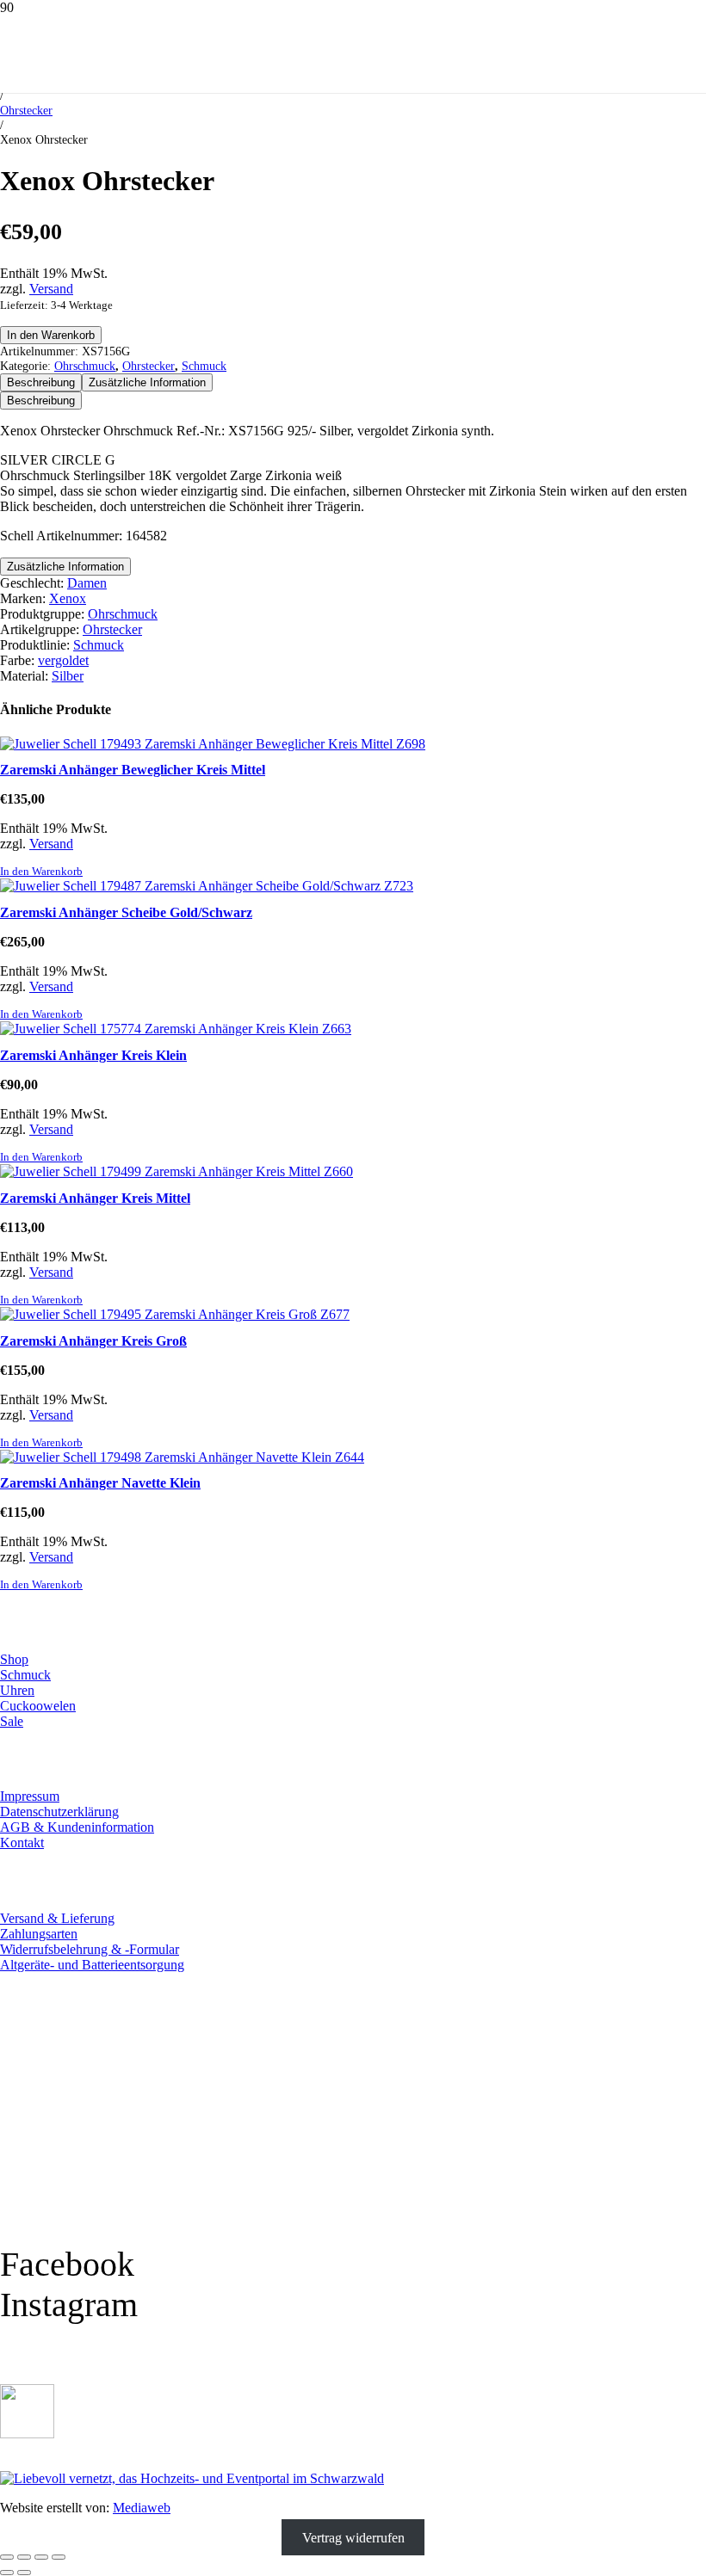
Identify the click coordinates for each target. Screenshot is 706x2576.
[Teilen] (41, 2557)
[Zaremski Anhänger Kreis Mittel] (176, 1171)
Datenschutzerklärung (59, 1812)
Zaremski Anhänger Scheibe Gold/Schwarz (126, 912)
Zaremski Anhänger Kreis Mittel (95, 1198)
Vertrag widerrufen (353, 2537)
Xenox (68, 598)
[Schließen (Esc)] (59, 2557)
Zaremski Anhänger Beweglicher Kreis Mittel (133, 770)
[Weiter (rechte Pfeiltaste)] (24, 2573)
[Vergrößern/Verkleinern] (7, 2557)
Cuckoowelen (38, 1706)
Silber (68, 676)
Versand (51, 289)
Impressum (30, 1796)
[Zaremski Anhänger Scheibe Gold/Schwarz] (207, 886)
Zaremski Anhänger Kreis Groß (93, 1341)
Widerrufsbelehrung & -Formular (90, 1949)
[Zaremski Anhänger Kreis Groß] (175, 1314)
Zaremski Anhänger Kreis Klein (93, 1055)
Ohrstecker (26, 110)
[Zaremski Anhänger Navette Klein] (182, 1457)
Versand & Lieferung (57, 1918)
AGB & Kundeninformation (77, 1827)
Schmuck (204, 366)
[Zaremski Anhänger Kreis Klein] (176, 1029)
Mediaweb (142, 2508)
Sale (12, 1721)
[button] (41, 872)
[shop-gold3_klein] (27, 2434)
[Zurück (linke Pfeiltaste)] (7, 2573)
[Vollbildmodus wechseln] (24, 2557)
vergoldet (63, 660)
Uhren (17, 1690)
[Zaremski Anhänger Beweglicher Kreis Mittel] (213, 744)
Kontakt (22, 1843)
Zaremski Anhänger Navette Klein (100, 1483)
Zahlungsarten (39, 1934)
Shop (14, 1659)
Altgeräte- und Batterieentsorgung (92, 1965)
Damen (87, 583)
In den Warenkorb (51, 335)
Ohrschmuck (85, 366)
